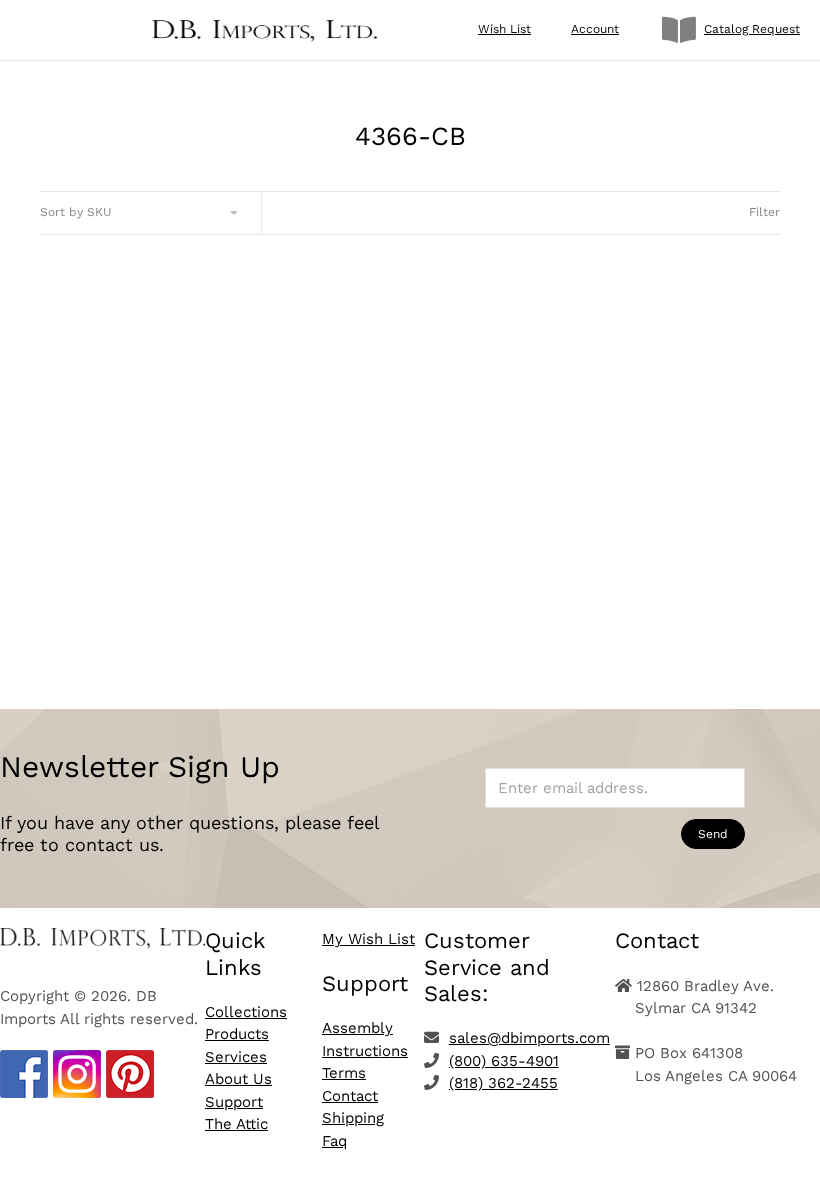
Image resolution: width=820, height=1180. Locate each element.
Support (234, 1102)
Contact (350, 1096)
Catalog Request (752, 29)
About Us (238, 1079)
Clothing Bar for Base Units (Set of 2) (215, 543)
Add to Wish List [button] (215, 614)
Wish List (504, 29)
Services (236, 1057)
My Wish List (368, 939)
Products (237, 1034)
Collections (246, 1012)
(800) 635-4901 (504, 1061)
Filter (764, 212)
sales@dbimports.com (529, 1038)
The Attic (236, 1124)
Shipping (353, 1118)
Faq (334, 1141)
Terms (344, 1073)
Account (595, 29)
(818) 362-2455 (503, 1083)
